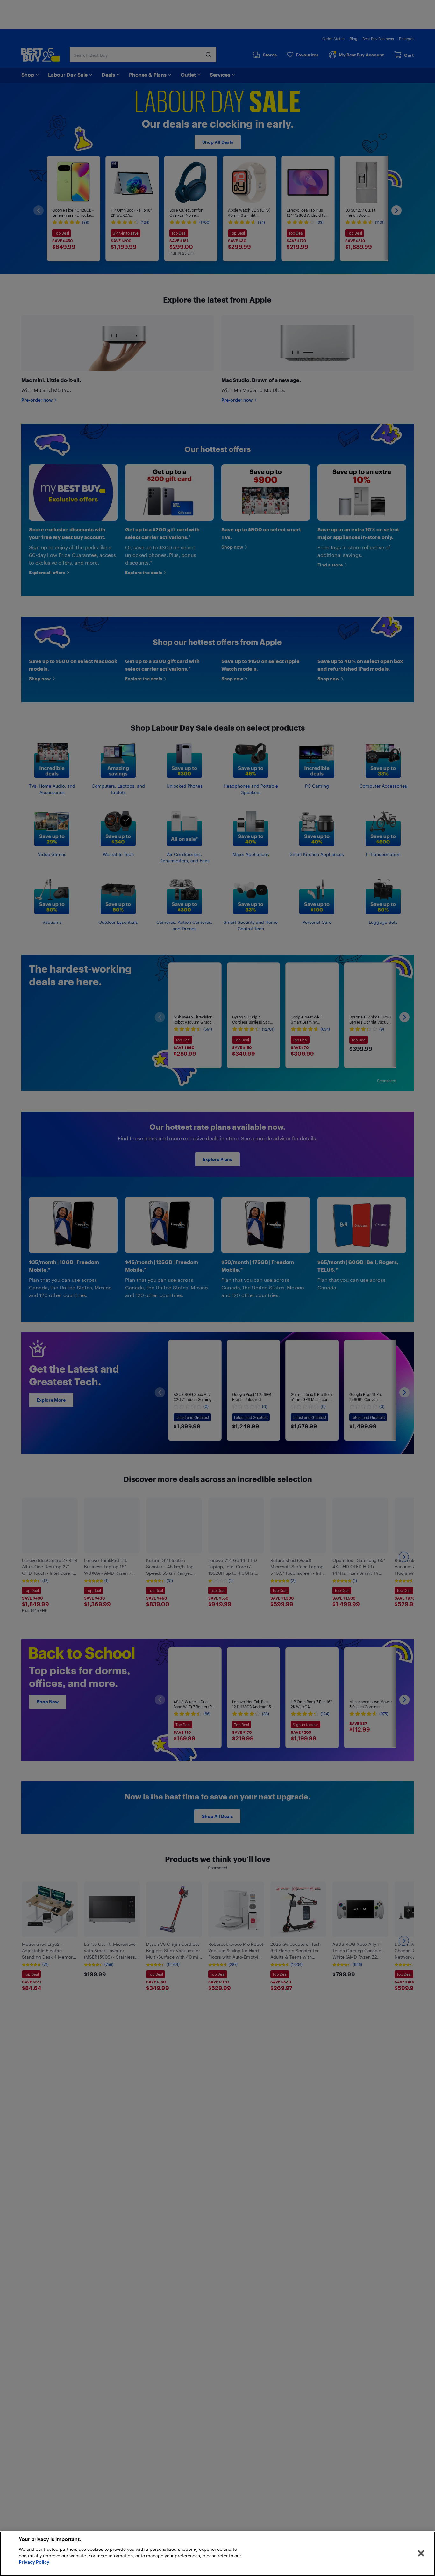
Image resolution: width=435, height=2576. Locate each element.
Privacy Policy (34, 2562)
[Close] (421, 2553)
